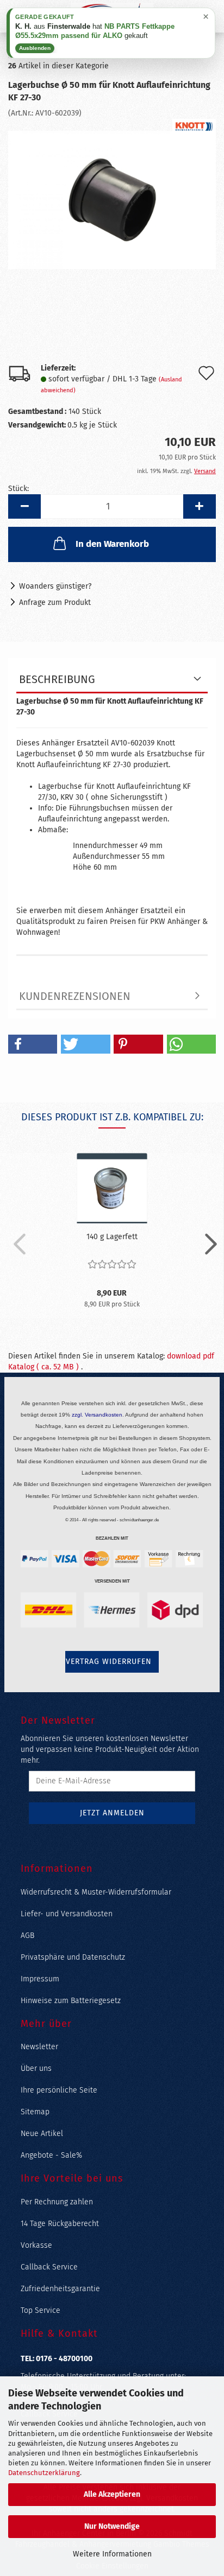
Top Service (41, 2310)
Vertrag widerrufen (109, 1662)
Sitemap (35, 2112)
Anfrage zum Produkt (55, 602)
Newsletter (39, 2047)
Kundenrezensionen (75, 996)
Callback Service (49, 2267)
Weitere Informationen (112, 2554)
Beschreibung (57, 679)
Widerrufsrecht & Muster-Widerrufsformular (96, 1892)
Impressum (40, 1979)
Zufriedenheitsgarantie (60, 2289)
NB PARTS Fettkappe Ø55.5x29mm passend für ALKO (95, 31)
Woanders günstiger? (55, 586)
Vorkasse (36, 2245)
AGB (27, 1936)
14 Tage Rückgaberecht (60, 2224)
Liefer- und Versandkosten (67, 1914)
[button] (24, 506)
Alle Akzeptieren (112, 2494)
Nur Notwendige (112, 2526)
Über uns (36, 2068)
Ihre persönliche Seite (59, 2090)
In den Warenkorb (112, 544)
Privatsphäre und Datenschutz (73, 1957)
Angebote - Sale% (51, 2155)
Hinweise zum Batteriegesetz (71, 2001)
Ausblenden (35, 48)
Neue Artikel (42, 2134)
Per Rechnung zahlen (57, 2202)
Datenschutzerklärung (44, 2473)
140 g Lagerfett (112, 1237)
